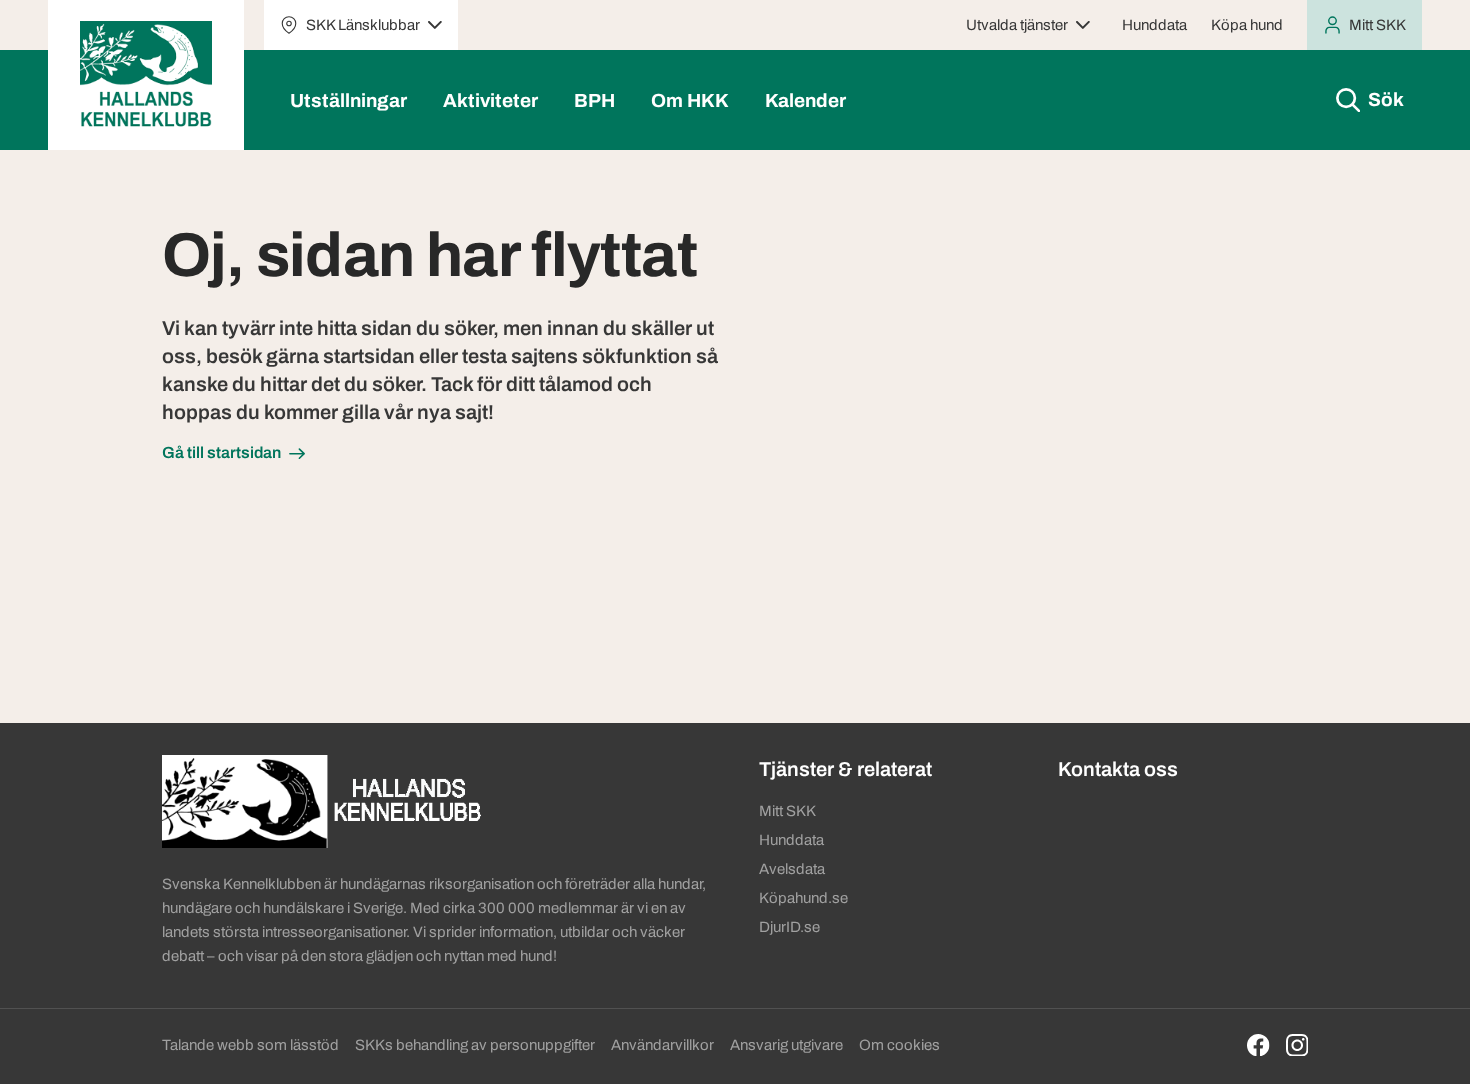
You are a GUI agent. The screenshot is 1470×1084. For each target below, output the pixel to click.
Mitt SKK (787, 811)
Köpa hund (1247, 25)
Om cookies (899, 1045)
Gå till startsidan (221, 452)
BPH (594, 100)
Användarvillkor (662, 1045)
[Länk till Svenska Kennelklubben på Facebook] (1258, 1045)
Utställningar (348, 100)
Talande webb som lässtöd (250, 1045)
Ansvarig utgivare (786, 1045)
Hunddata (1154, 25)
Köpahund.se (803, 898)
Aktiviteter (490, 100)
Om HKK (690, 100)
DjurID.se (789, 927)
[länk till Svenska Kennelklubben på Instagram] (1297, 1045)
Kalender (805, 100)
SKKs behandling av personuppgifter (475, 1045)
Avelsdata (792, 869)
